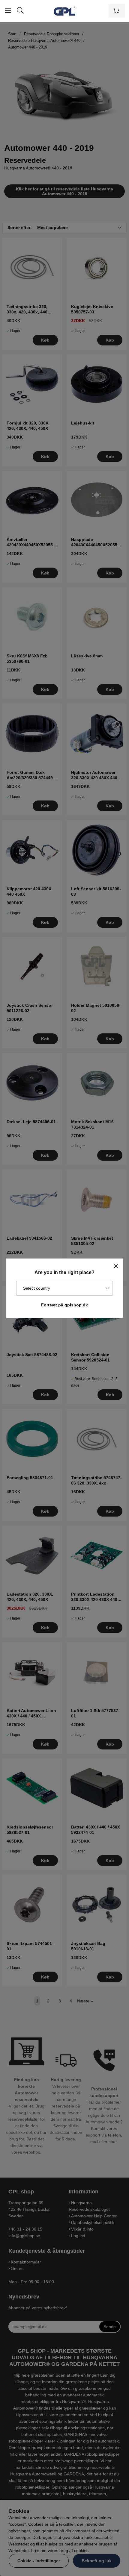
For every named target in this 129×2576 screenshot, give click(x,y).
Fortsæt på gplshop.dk (64, 1305)
